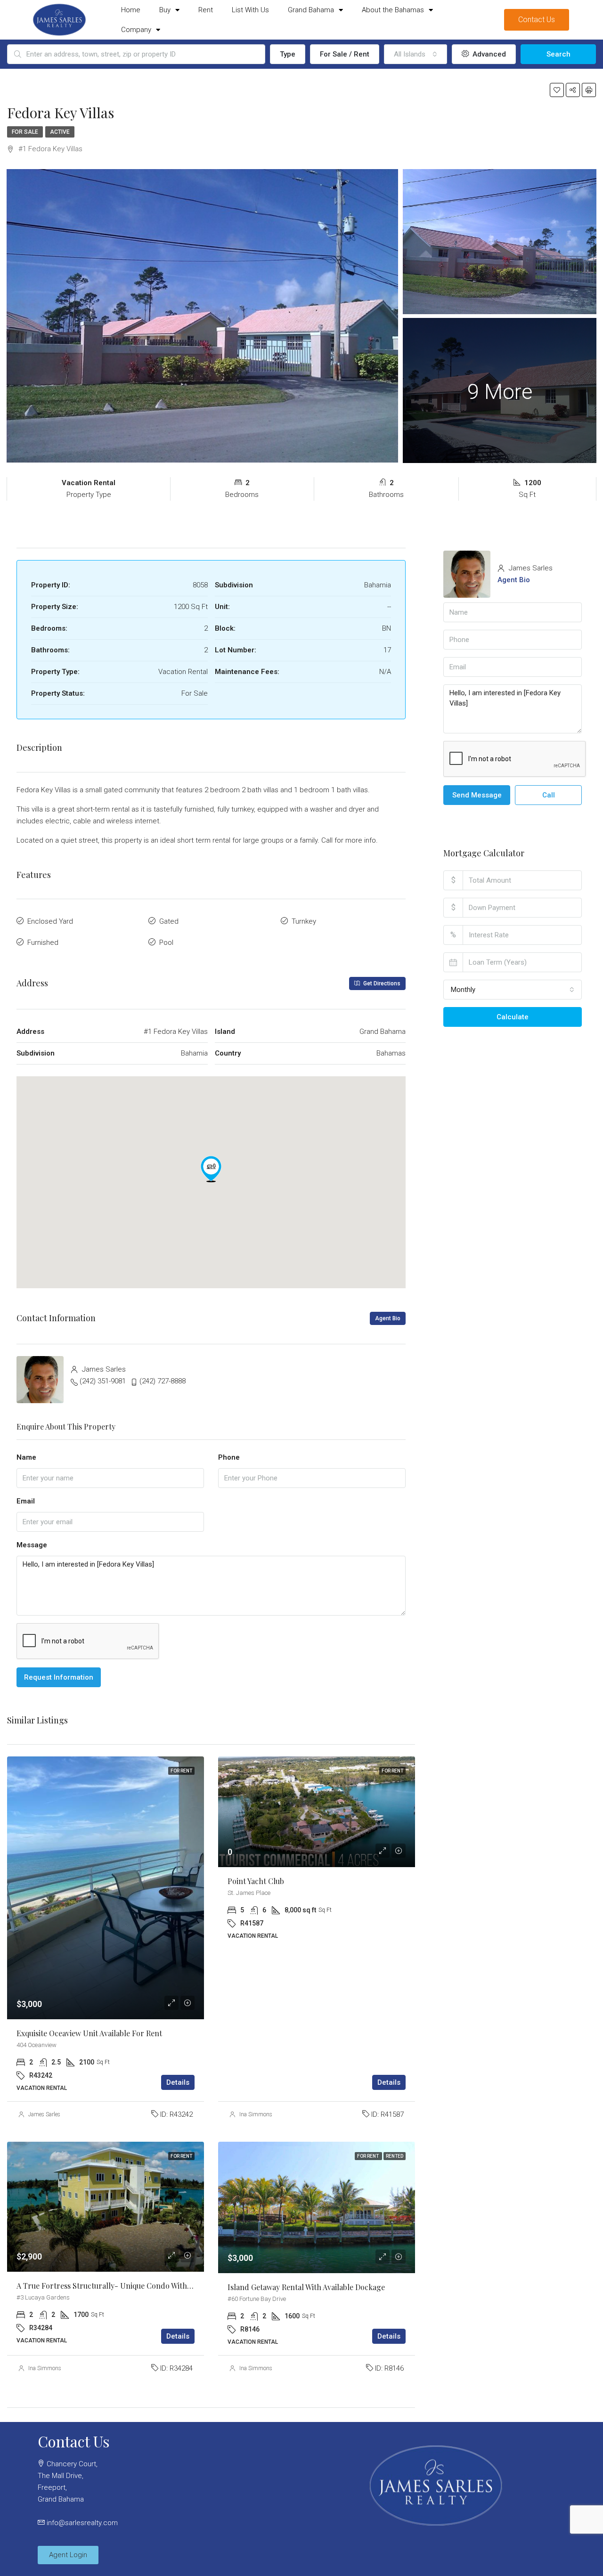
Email (26, 1501)
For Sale (25, 132)
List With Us (250, 10)
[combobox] (416, 54)
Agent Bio (388, 1318)
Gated (169, 921)
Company (136, 30)
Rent (206, 10)
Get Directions (381, 983)
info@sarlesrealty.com (82, 2523)
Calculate (513, 1017)
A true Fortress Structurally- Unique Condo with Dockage (118, 2286)
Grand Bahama (311, 10)
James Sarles (44, 2114)
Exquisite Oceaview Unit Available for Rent (89, 2033)
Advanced (488, 54)
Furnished (43, 943)
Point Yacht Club (256, 1881)
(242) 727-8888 (163, 1381)
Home (131, 10)
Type (288, 54)
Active (60, 132)
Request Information (59, 1677)
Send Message (477, 795)
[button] (211, 1169)
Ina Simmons (256, 2114)
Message (32, 1545)
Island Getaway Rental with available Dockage (306, 2287)
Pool (166, 943)
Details (178, 2082)
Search (558, 54)
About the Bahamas (393, 10)
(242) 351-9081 (103, 1381)
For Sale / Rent (345, 54)
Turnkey (304, 921)
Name (26, 1457)
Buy (165, 10)
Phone (229, 1457)
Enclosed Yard (50, 921)
